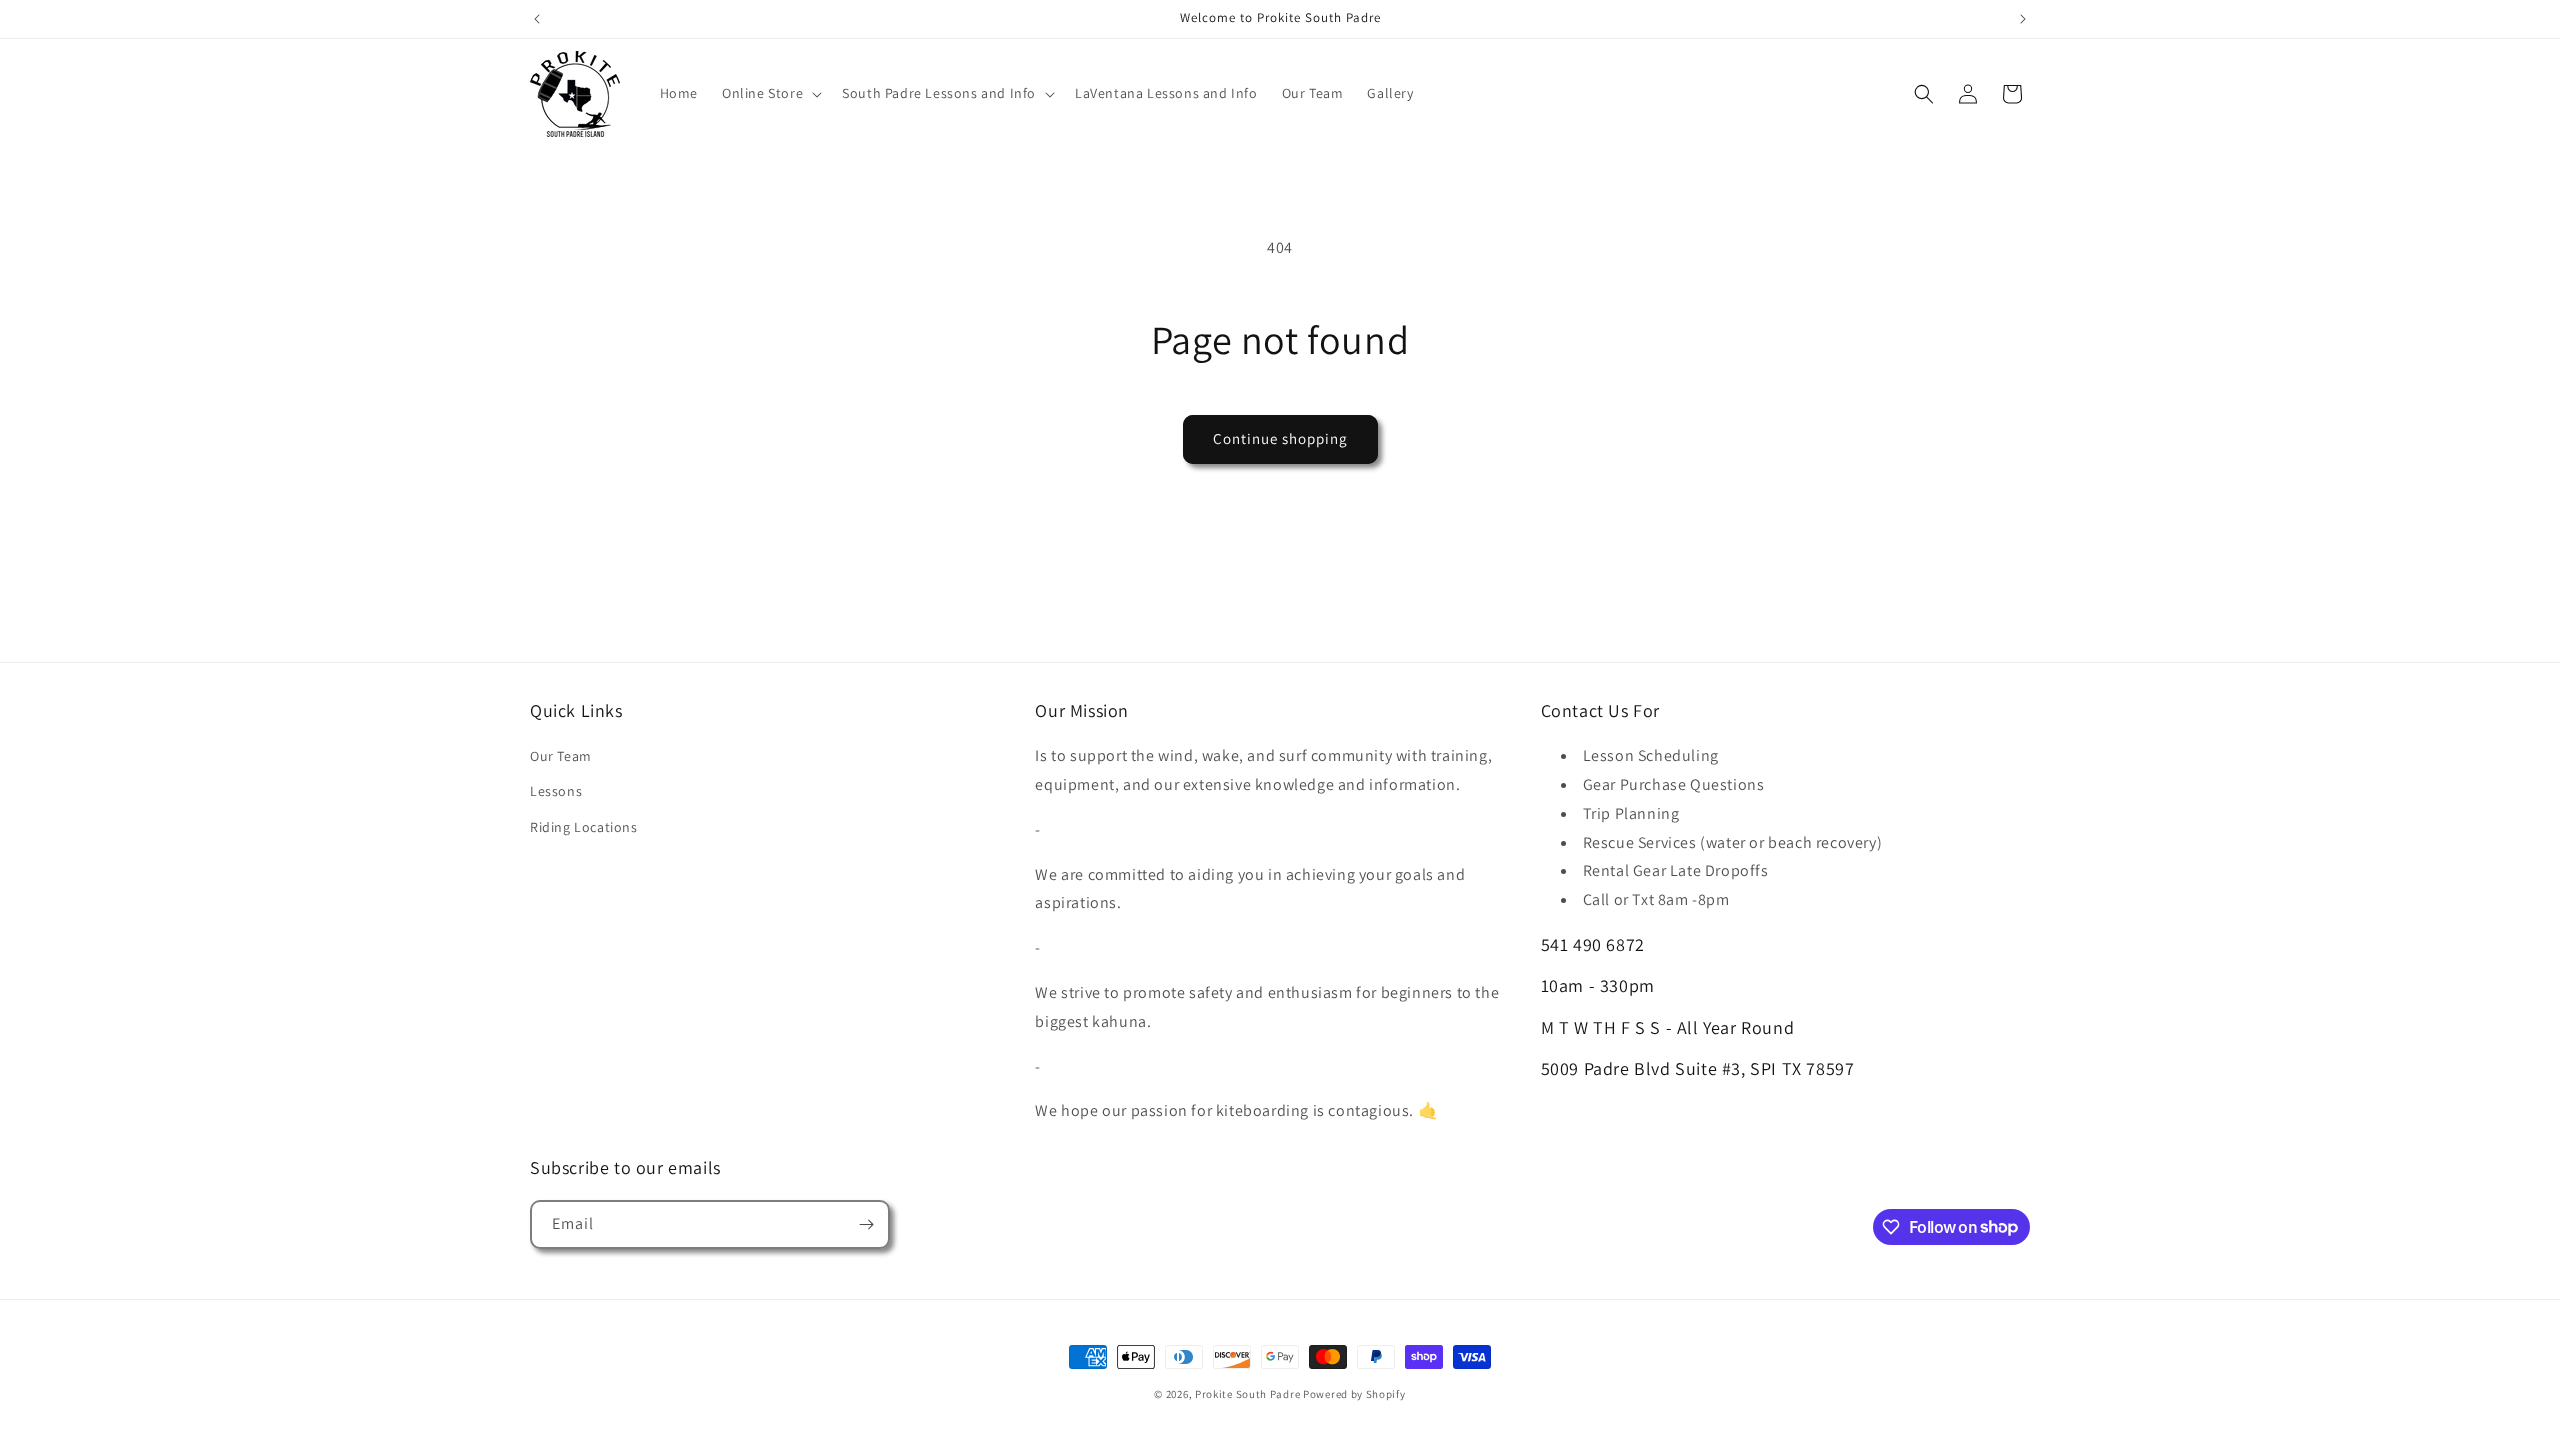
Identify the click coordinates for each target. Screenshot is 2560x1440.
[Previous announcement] (537, 19)
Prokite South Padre (1247, 1394)
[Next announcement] (2023, 19)
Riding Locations (584, 827)
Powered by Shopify (1354, 1394)
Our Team (561, 756)
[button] (770, 93)
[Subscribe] (866, 1224)
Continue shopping (1280, 438)
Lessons (556, 791)
